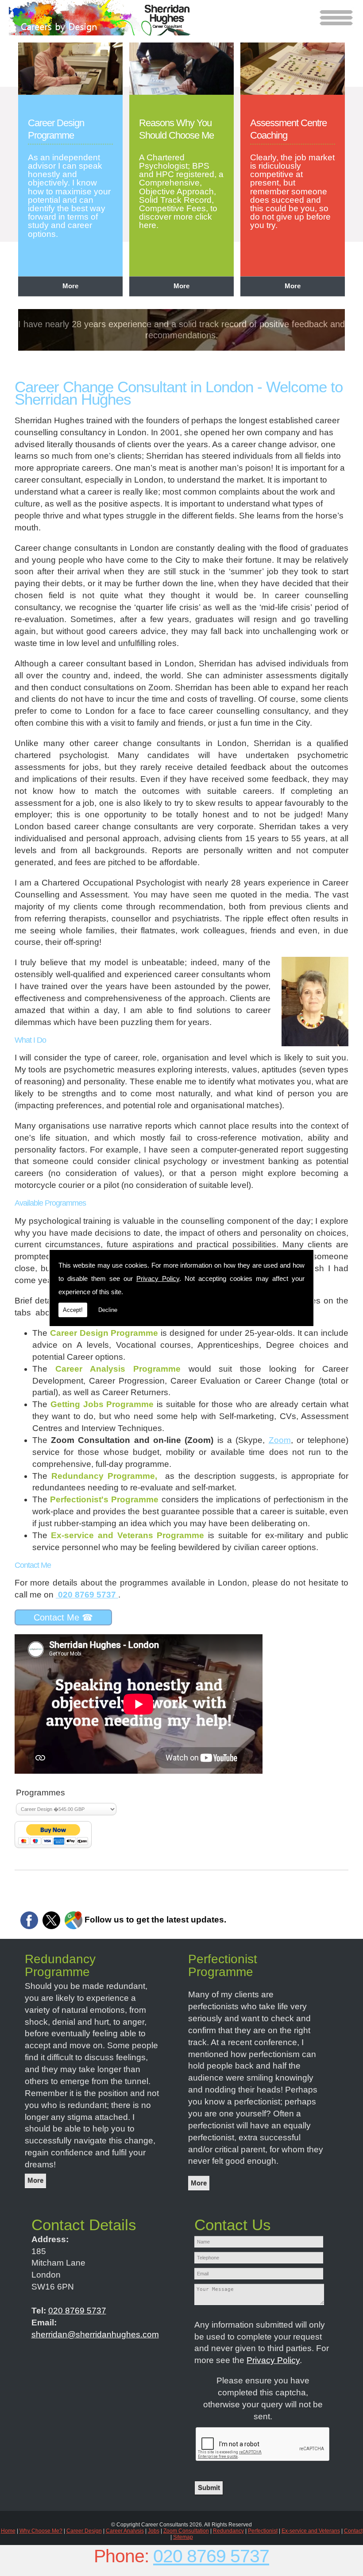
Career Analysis (125, 2531)
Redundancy (228, 2531)
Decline (108, 1310)
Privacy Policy (158, 1278)
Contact (353, 2531)
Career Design (84, 2531)
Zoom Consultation (186, 2531)
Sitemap (183, 2537)
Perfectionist (263, 2531)
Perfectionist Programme (223, 1966)
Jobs (154, 2531)
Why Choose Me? (41, 2531)
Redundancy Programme (60, 1966)
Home (8, 2531)
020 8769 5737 (211, 2556)
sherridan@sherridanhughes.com (95, 2334)
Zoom (280, 1440)
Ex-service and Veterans (311, 2531)
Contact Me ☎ (63, 1617)
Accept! (73, 1310)
